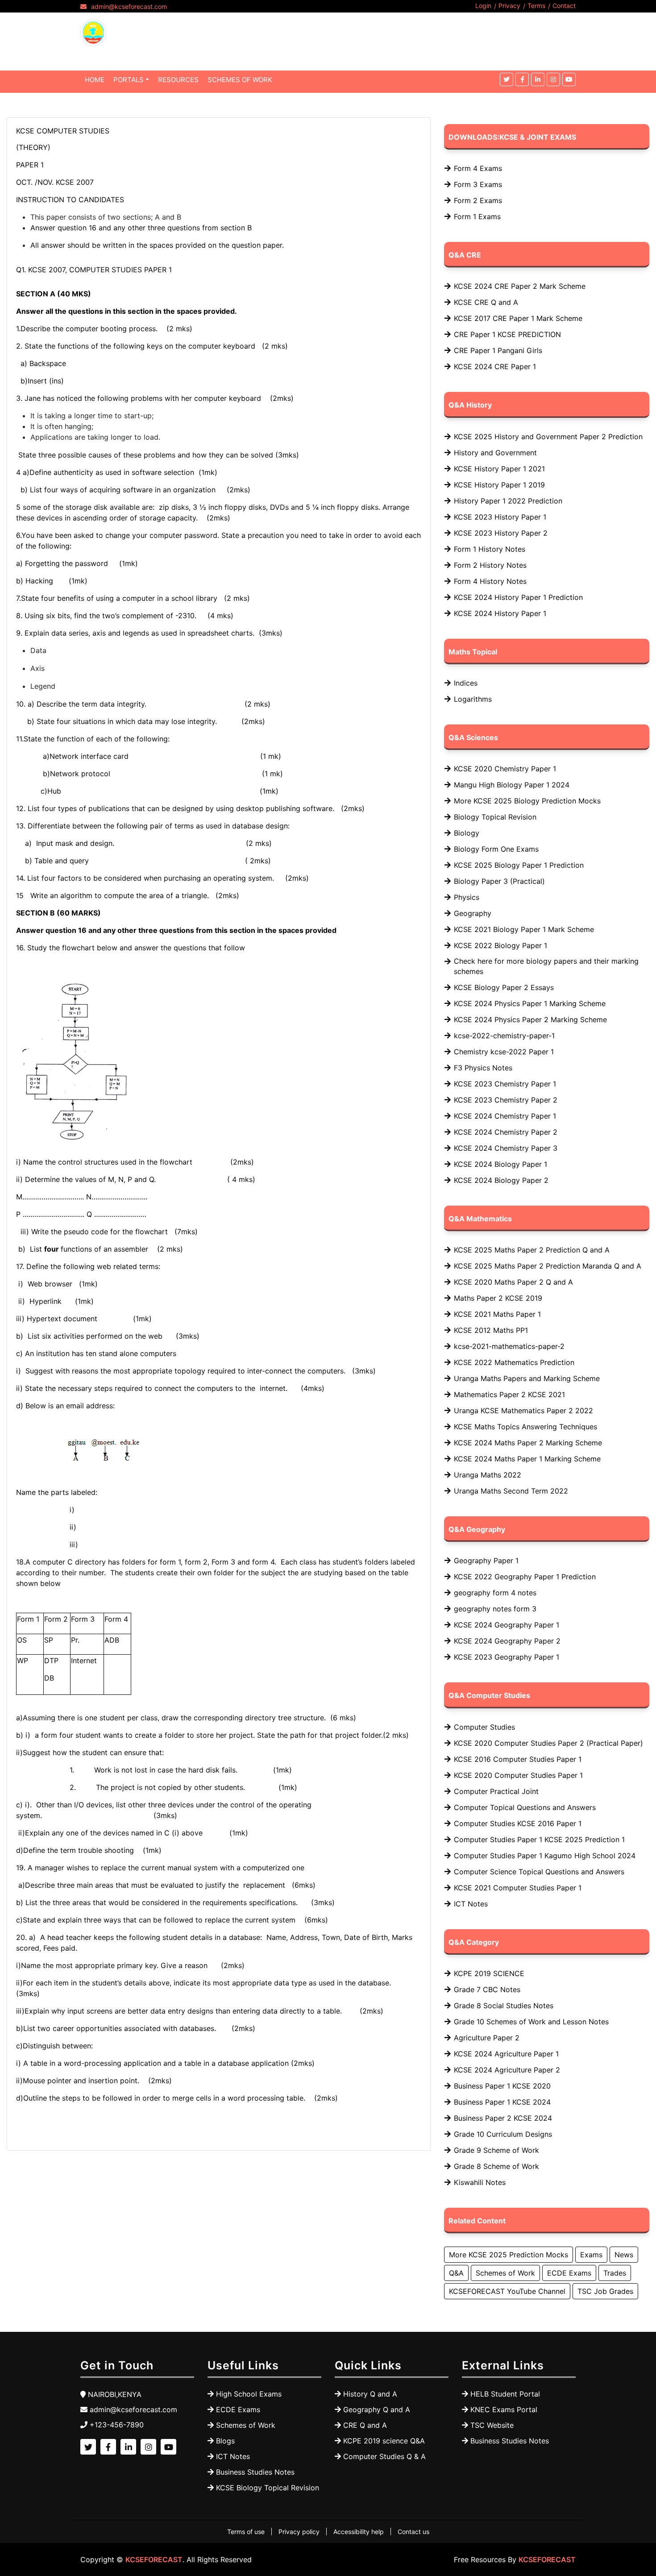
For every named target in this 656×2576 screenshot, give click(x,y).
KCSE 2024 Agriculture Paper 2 (507, 2070)
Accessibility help (359, 2532)
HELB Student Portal (505, 2394)
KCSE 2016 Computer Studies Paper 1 (518, 1759)
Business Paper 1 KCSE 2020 (502, 2086)
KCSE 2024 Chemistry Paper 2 (506, 1132)
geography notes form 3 (495, 1609)
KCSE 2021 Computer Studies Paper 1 (518, 1888)
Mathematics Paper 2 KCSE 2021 (509, 1394)
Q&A (456, 2273)
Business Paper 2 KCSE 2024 (503, 2118)
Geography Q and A (377, 2410)
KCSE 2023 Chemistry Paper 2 (506, 1100)
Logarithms (473, 699)
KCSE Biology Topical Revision (268, 2488)
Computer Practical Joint (496, 1791)
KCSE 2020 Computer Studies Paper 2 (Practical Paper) (548, 1743)
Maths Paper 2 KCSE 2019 (498, 1298)
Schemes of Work (505, 2273)
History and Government (495, 453)
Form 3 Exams (478, 184)
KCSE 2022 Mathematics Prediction (514, 1362)
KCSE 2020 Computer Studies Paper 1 (518, 1775)
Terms (536, 6)
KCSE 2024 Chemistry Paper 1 (505, 1116)
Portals (129, 80)
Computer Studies (484, 1727)
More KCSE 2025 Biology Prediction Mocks (527, 801)
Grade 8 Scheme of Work (496, 2166)
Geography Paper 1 (486, 1561)
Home (95, 80)
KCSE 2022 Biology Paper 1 (500, 945)
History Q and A (370, 2394)
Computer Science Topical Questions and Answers (539, 1872)
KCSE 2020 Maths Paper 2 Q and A (513, 1282)
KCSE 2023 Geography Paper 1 (507, 1657)
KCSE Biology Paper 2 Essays (504, 987)
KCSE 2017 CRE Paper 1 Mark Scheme (518, 318)
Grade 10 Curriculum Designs (503, 2134)
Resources (178, 80)
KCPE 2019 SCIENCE (489, 1973)
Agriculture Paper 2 (487, 2038)
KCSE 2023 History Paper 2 (501, 533)
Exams (591, 2255)
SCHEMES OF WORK (240, 80)
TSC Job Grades (605, 2291)
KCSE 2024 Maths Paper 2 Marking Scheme (528, 1443)
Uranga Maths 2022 (488, 1475)
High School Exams (249, 2394)
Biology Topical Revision (495, 817)
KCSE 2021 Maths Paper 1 (497, 1314)
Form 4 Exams (478, 168)
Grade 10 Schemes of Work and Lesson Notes (531, 2022)
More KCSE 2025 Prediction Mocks (509, 2255)
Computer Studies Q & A (384, 2456)
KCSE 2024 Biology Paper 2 (501, 1180)
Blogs (225, 2441)
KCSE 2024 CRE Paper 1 (495, 366)
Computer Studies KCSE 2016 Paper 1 (518, 1823)
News (624, 2255)
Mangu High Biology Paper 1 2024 (512, 785)
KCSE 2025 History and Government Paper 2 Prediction (548, 437)
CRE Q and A (365, 2425)
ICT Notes (471, 1904)
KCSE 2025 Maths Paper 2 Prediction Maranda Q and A (548, 1266)
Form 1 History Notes (490, 549)
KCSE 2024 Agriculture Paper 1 (506, 2054)
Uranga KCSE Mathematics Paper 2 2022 (523, 1411)
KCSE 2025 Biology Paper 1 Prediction (519, 865)
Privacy (509, 6)
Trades (615, 2273)
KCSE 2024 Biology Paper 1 (500, 1164)
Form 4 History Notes (490, 581)
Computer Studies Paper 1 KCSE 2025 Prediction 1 (539, 1839)
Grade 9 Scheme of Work (496, 2150)
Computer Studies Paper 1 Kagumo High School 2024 (545, 1856)
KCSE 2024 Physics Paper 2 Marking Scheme (530, 1020)
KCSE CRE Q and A (486, 302)
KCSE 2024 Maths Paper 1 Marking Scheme (527, 1459)
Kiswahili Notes (480, 2182)
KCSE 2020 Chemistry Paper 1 (505, 769)
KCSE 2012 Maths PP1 (491, 1330)
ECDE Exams (569, 2273)
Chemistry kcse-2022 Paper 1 (504, 1052)
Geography (473, 913)
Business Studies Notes (255, 2472)
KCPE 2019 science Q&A (384, 2441)
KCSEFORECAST (154, 2559)
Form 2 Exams (478, 200)
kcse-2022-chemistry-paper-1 (504, 1036)
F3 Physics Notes (483, 1068)
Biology (467, 833)
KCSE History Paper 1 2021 (499, 469)
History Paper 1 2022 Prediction (508, 501)
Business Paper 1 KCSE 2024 (502, 2102)
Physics (467, 897)
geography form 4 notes (495, 1593)
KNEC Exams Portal (504, 2410)
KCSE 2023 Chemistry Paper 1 (505, 1084)
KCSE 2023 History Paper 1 (500, 517)
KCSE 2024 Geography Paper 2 (507, 1641)
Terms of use (246, 2532)
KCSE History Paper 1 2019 (499, 485)
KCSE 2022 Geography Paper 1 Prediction (525, 1577)
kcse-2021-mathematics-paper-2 (509, 1346)
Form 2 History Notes (490, 565)
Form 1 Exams (477, 216)
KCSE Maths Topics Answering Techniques (525, 1427)
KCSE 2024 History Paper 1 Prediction (518, 597)
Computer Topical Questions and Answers (525, 1807)
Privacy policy (299, 2532)
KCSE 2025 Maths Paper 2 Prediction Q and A (532, 1250)
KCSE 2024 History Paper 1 (500, 613)
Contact (564, 6)
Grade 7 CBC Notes (487, 1989)
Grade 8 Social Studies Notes (504, 2006)
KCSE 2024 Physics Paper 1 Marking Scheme (530, 1003)
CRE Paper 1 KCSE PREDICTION (507, 334)
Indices (466, 683)
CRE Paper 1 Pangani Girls (498, 350)
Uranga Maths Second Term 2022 (511, 1491)
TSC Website (492, 2425)
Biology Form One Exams (496, 849)
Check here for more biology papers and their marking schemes (546, 966)
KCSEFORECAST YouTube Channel (507, 2291)
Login (483, 6)
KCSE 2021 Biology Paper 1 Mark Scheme (524, 929)
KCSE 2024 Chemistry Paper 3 (506, 1148)
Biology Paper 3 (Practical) (499, 881)
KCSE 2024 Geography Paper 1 (507, 1625)
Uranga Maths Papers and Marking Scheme (527, 1378)
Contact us (413, 2532)
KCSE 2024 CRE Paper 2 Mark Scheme (520, 286)
